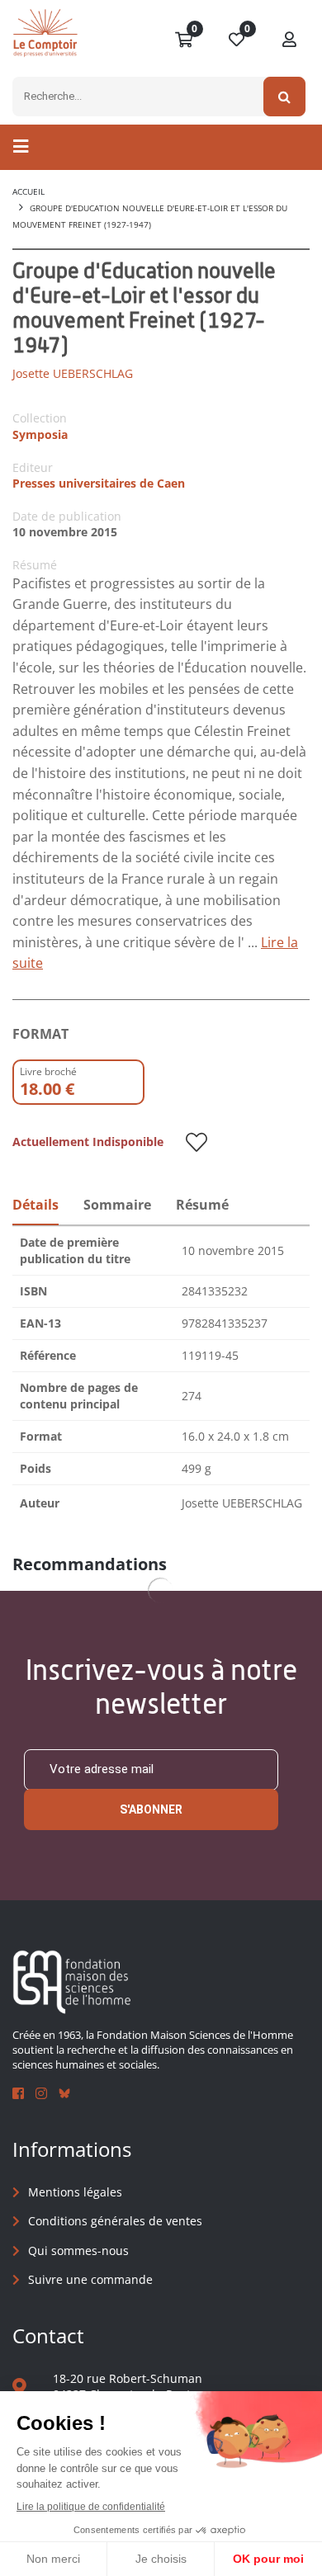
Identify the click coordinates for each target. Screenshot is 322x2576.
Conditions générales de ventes (115, 2221)
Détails (36, 1205)
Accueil (28, 191)
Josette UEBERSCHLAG (73, 373)
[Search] (284, 97)
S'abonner (151, 1809)
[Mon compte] (290, 40)
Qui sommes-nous (78, 2250)
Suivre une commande (90, 2279)
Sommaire (117, 1205)
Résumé (202, 1205)
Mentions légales (75, 2192)
